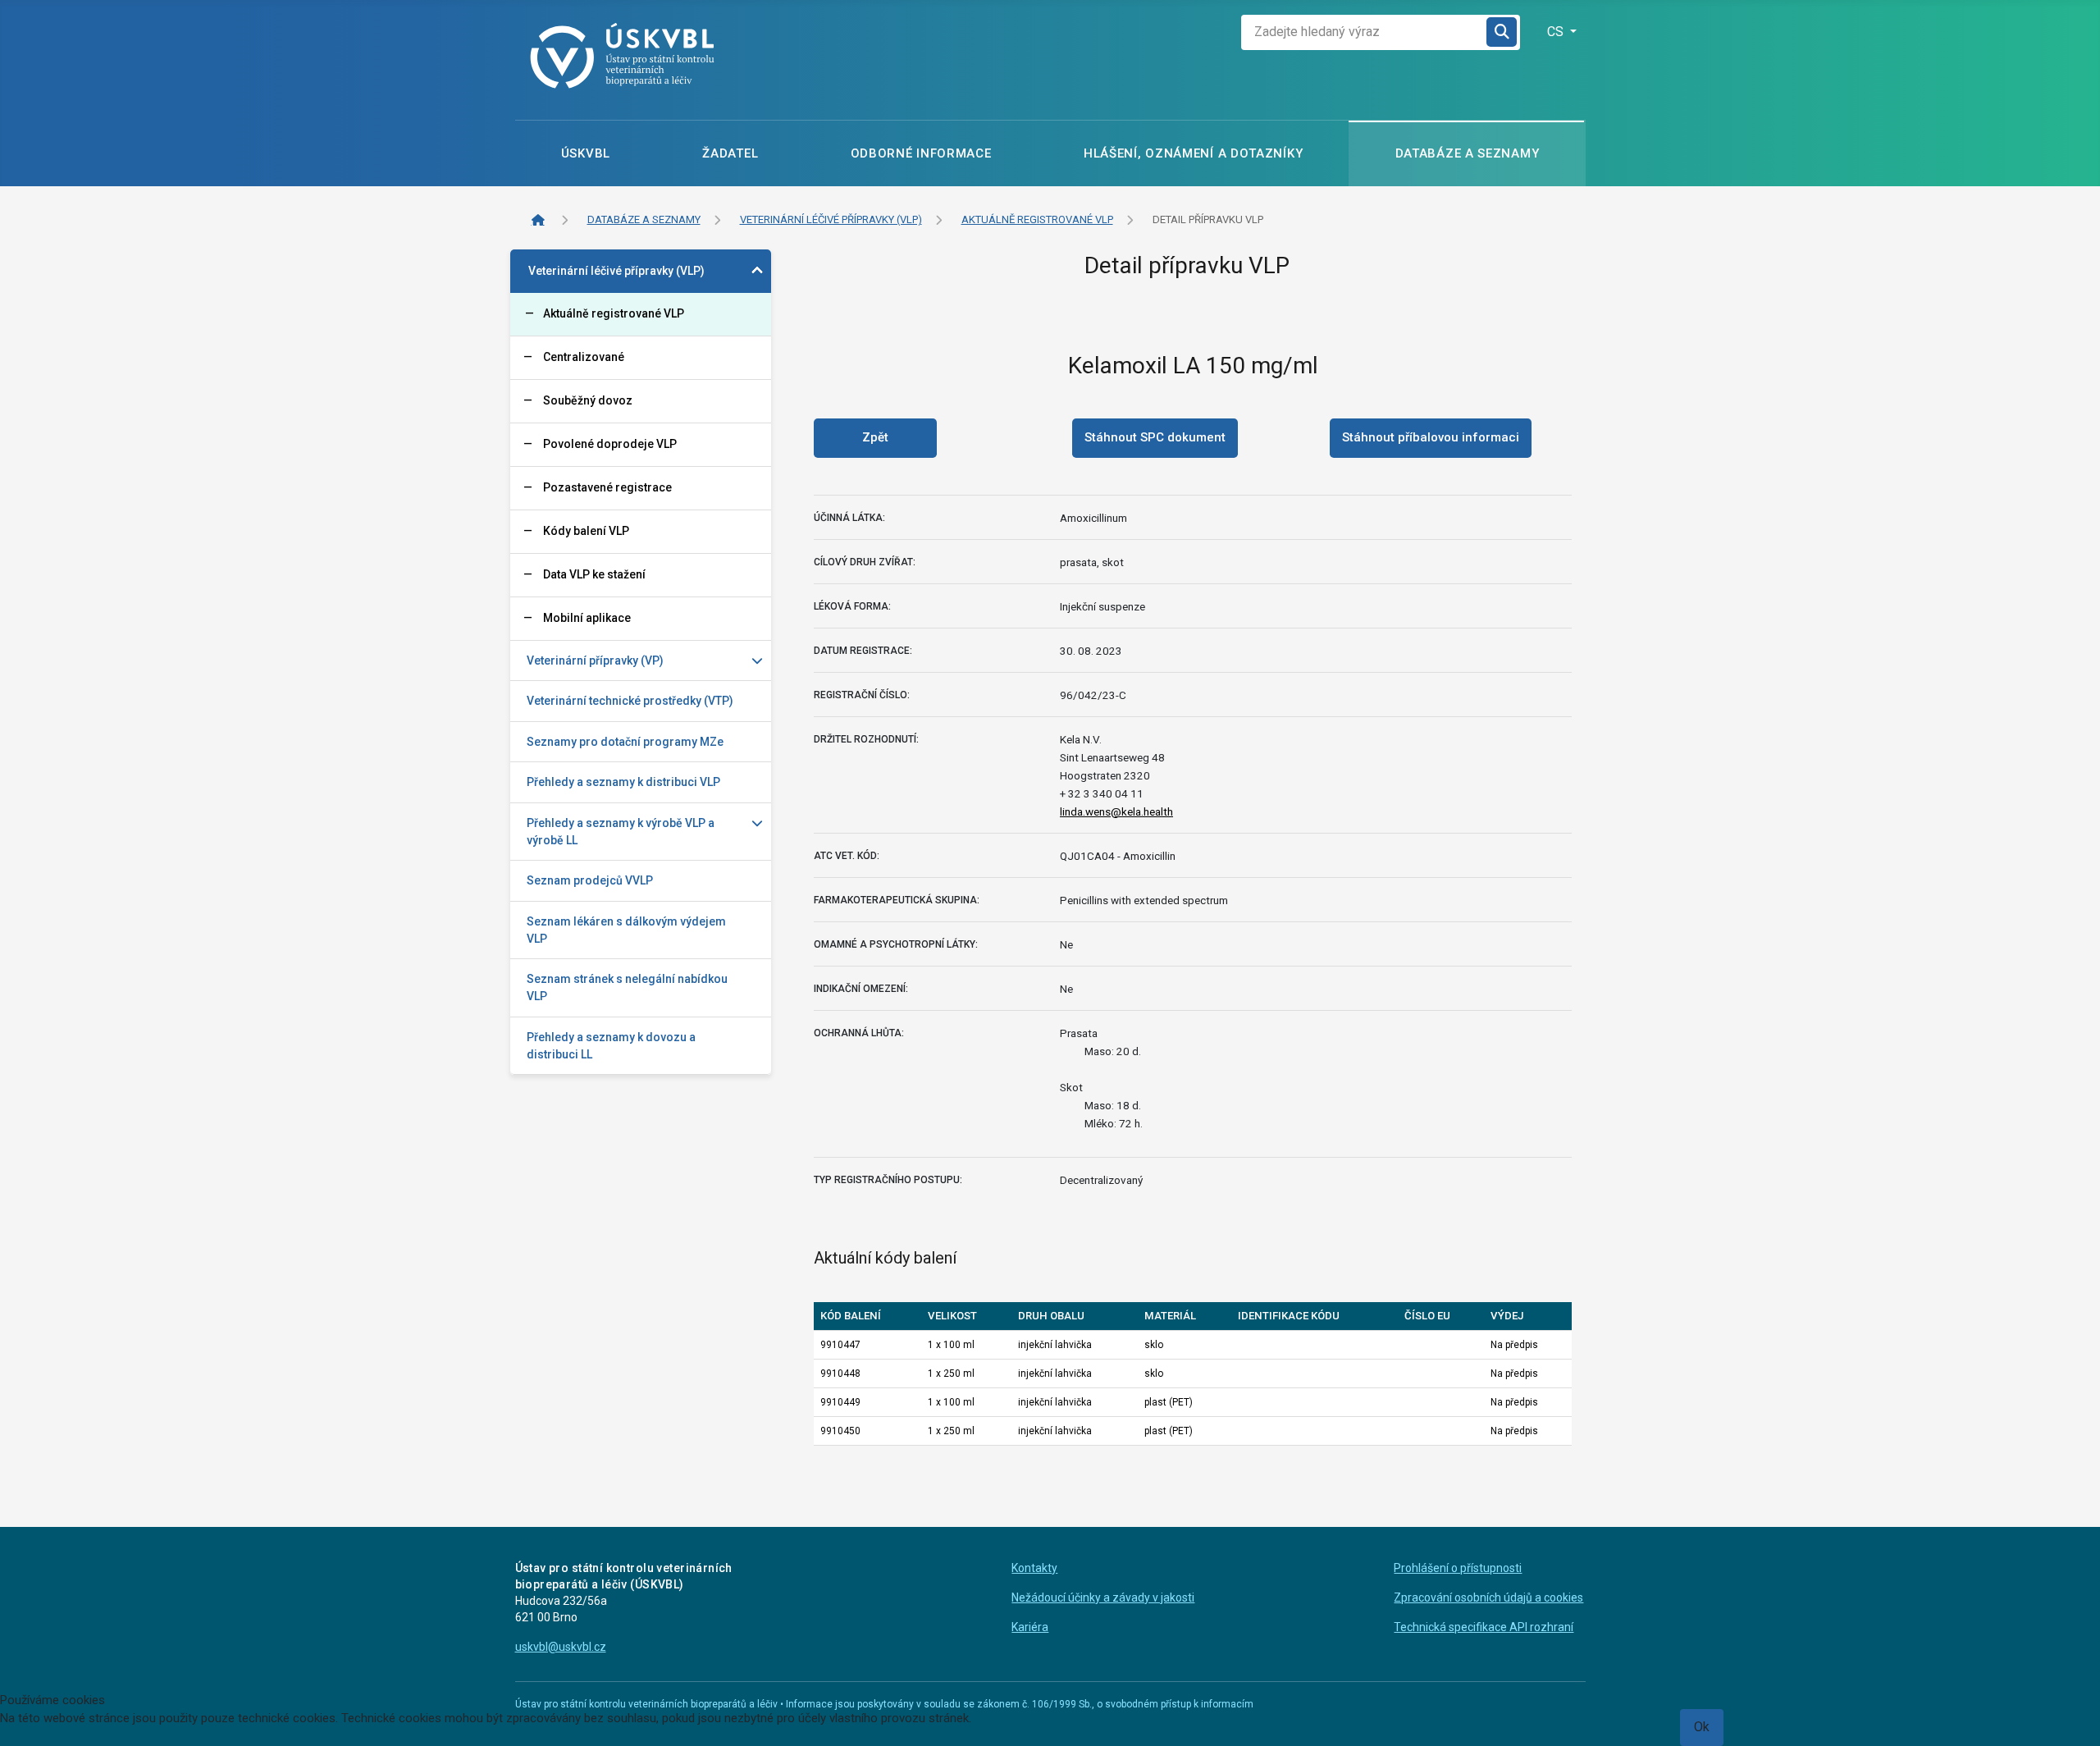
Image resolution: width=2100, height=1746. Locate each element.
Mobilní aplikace (587, 618)
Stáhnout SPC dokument (1155, 437)
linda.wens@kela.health (1116, 811)
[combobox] (1364, 32)
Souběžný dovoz (588, 400)
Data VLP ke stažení (594, 574)
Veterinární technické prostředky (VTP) (630, 701)
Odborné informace (921, 153)
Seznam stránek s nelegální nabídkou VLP (627, 987)
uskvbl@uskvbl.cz (561, 1647)
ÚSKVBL (586, 153)
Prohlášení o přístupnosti (1458, 1568)
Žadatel (730, 153)
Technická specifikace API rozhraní (1484, 1627)
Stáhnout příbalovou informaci (1431, 437)
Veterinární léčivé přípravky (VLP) (616, 271)
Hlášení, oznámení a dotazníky (1193, 153)
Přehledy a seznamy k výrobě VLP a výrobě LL (621, 832)
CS (1557, 32)
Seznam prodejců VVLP (590, 880)
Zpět (875, 437)
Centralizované (584, 357)
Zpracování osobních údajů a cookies (1488, 1597)
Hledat (1503, 32)
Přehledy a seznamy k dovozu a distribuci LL (611, 1046)
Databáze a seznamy (1468, 153)
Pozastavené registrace (607, 487)
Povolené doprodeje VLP (610, 444)
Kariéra (1030, 1627)
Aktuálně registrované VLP (614, 313)
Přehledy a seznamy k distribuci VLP (623, 782)
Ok (1702, 1727)
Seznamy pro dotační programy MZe (625, 742)
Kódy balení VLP (586, 531)
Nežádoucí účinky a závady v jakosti (1103, 1597)
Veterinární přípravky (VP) (595, 660)
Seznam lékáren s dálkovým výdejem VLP (626, 930)
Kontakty (1034, 1568)
